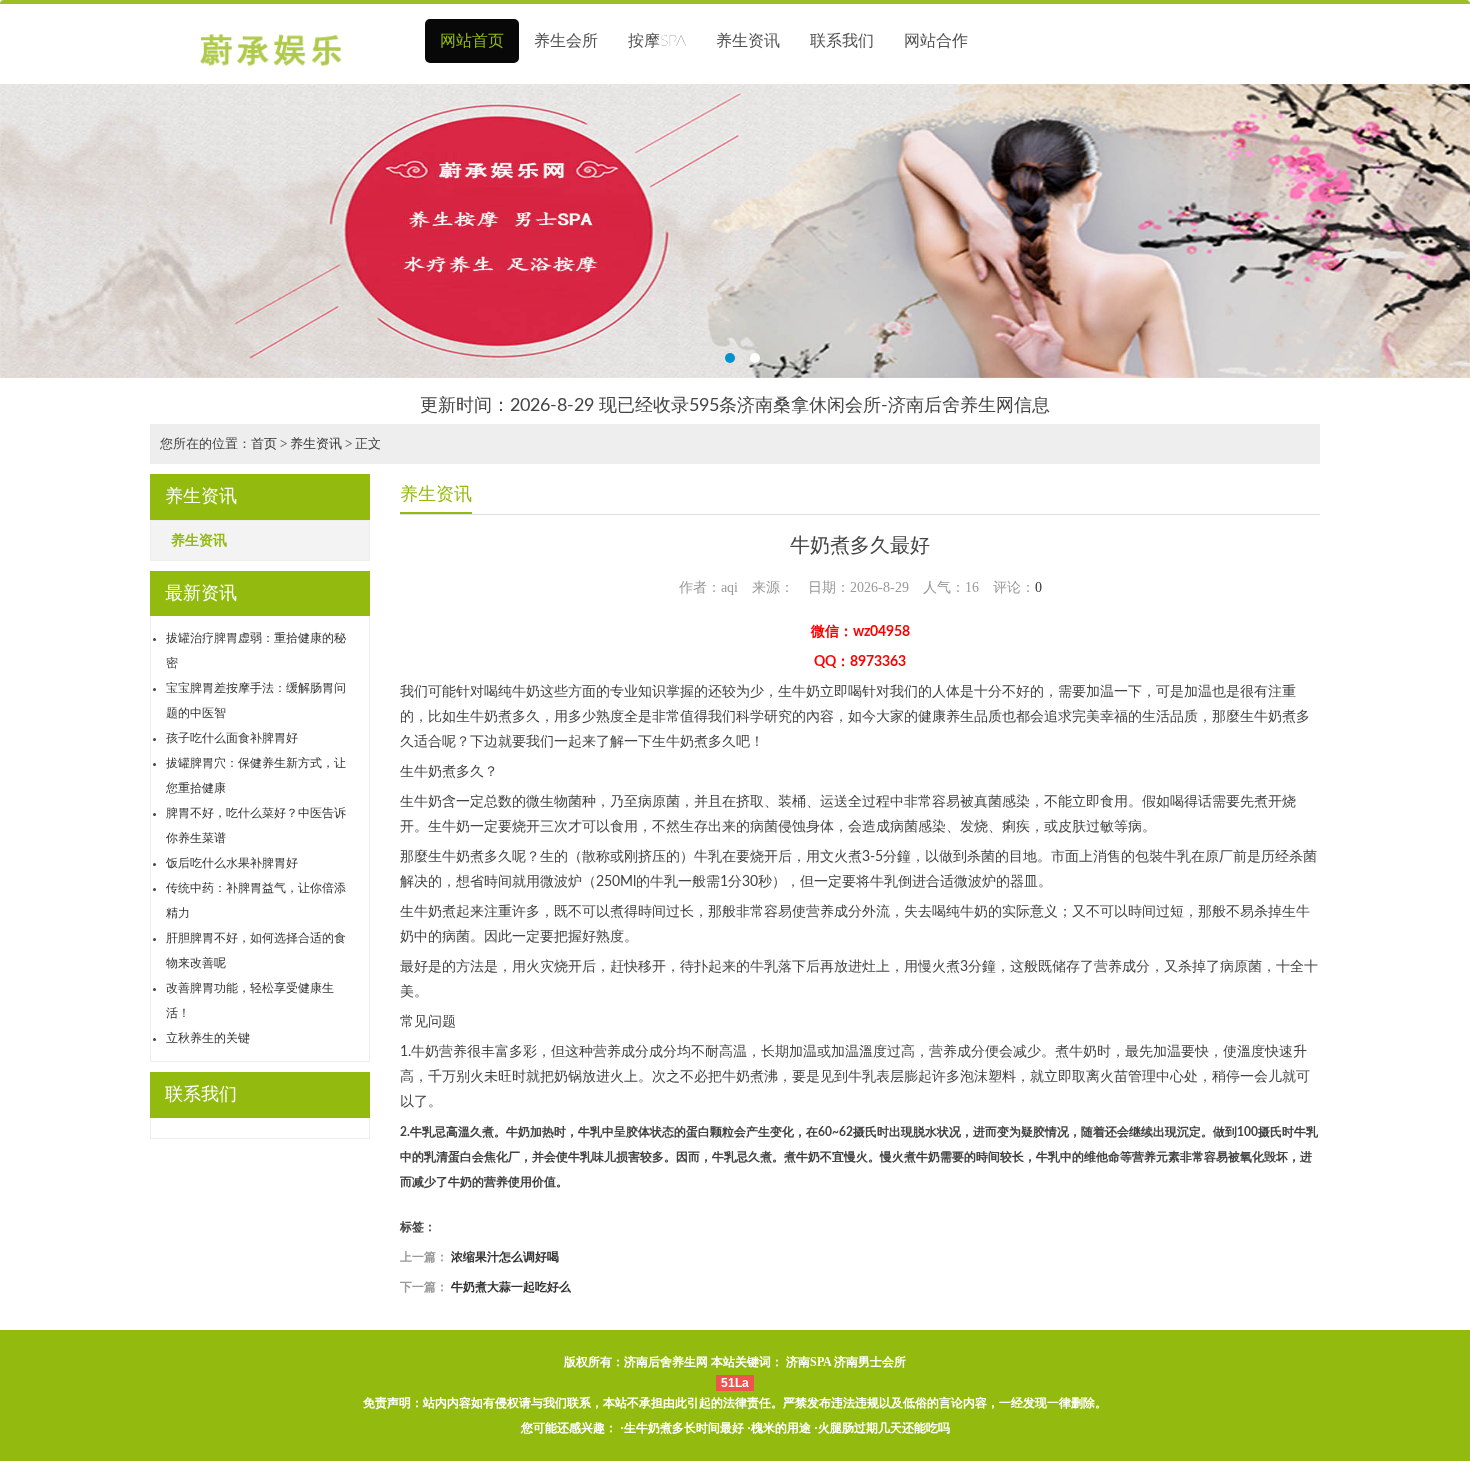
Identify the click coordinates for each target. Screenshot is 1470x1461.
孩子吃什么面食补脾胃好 (232, 738)
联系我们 (842, 41)
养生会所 (566, 41)
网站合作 (936, 41)
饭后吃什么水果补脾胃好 (232, 863)
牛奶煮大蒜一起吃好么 (511, 1287)
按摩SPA (657, 41)
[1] (735, 231)
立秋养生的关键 (208, 1038)
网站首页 (472, 41)
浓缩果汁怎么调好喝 (505, 1257)
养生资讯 (748, 41)
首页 (264, 443)
